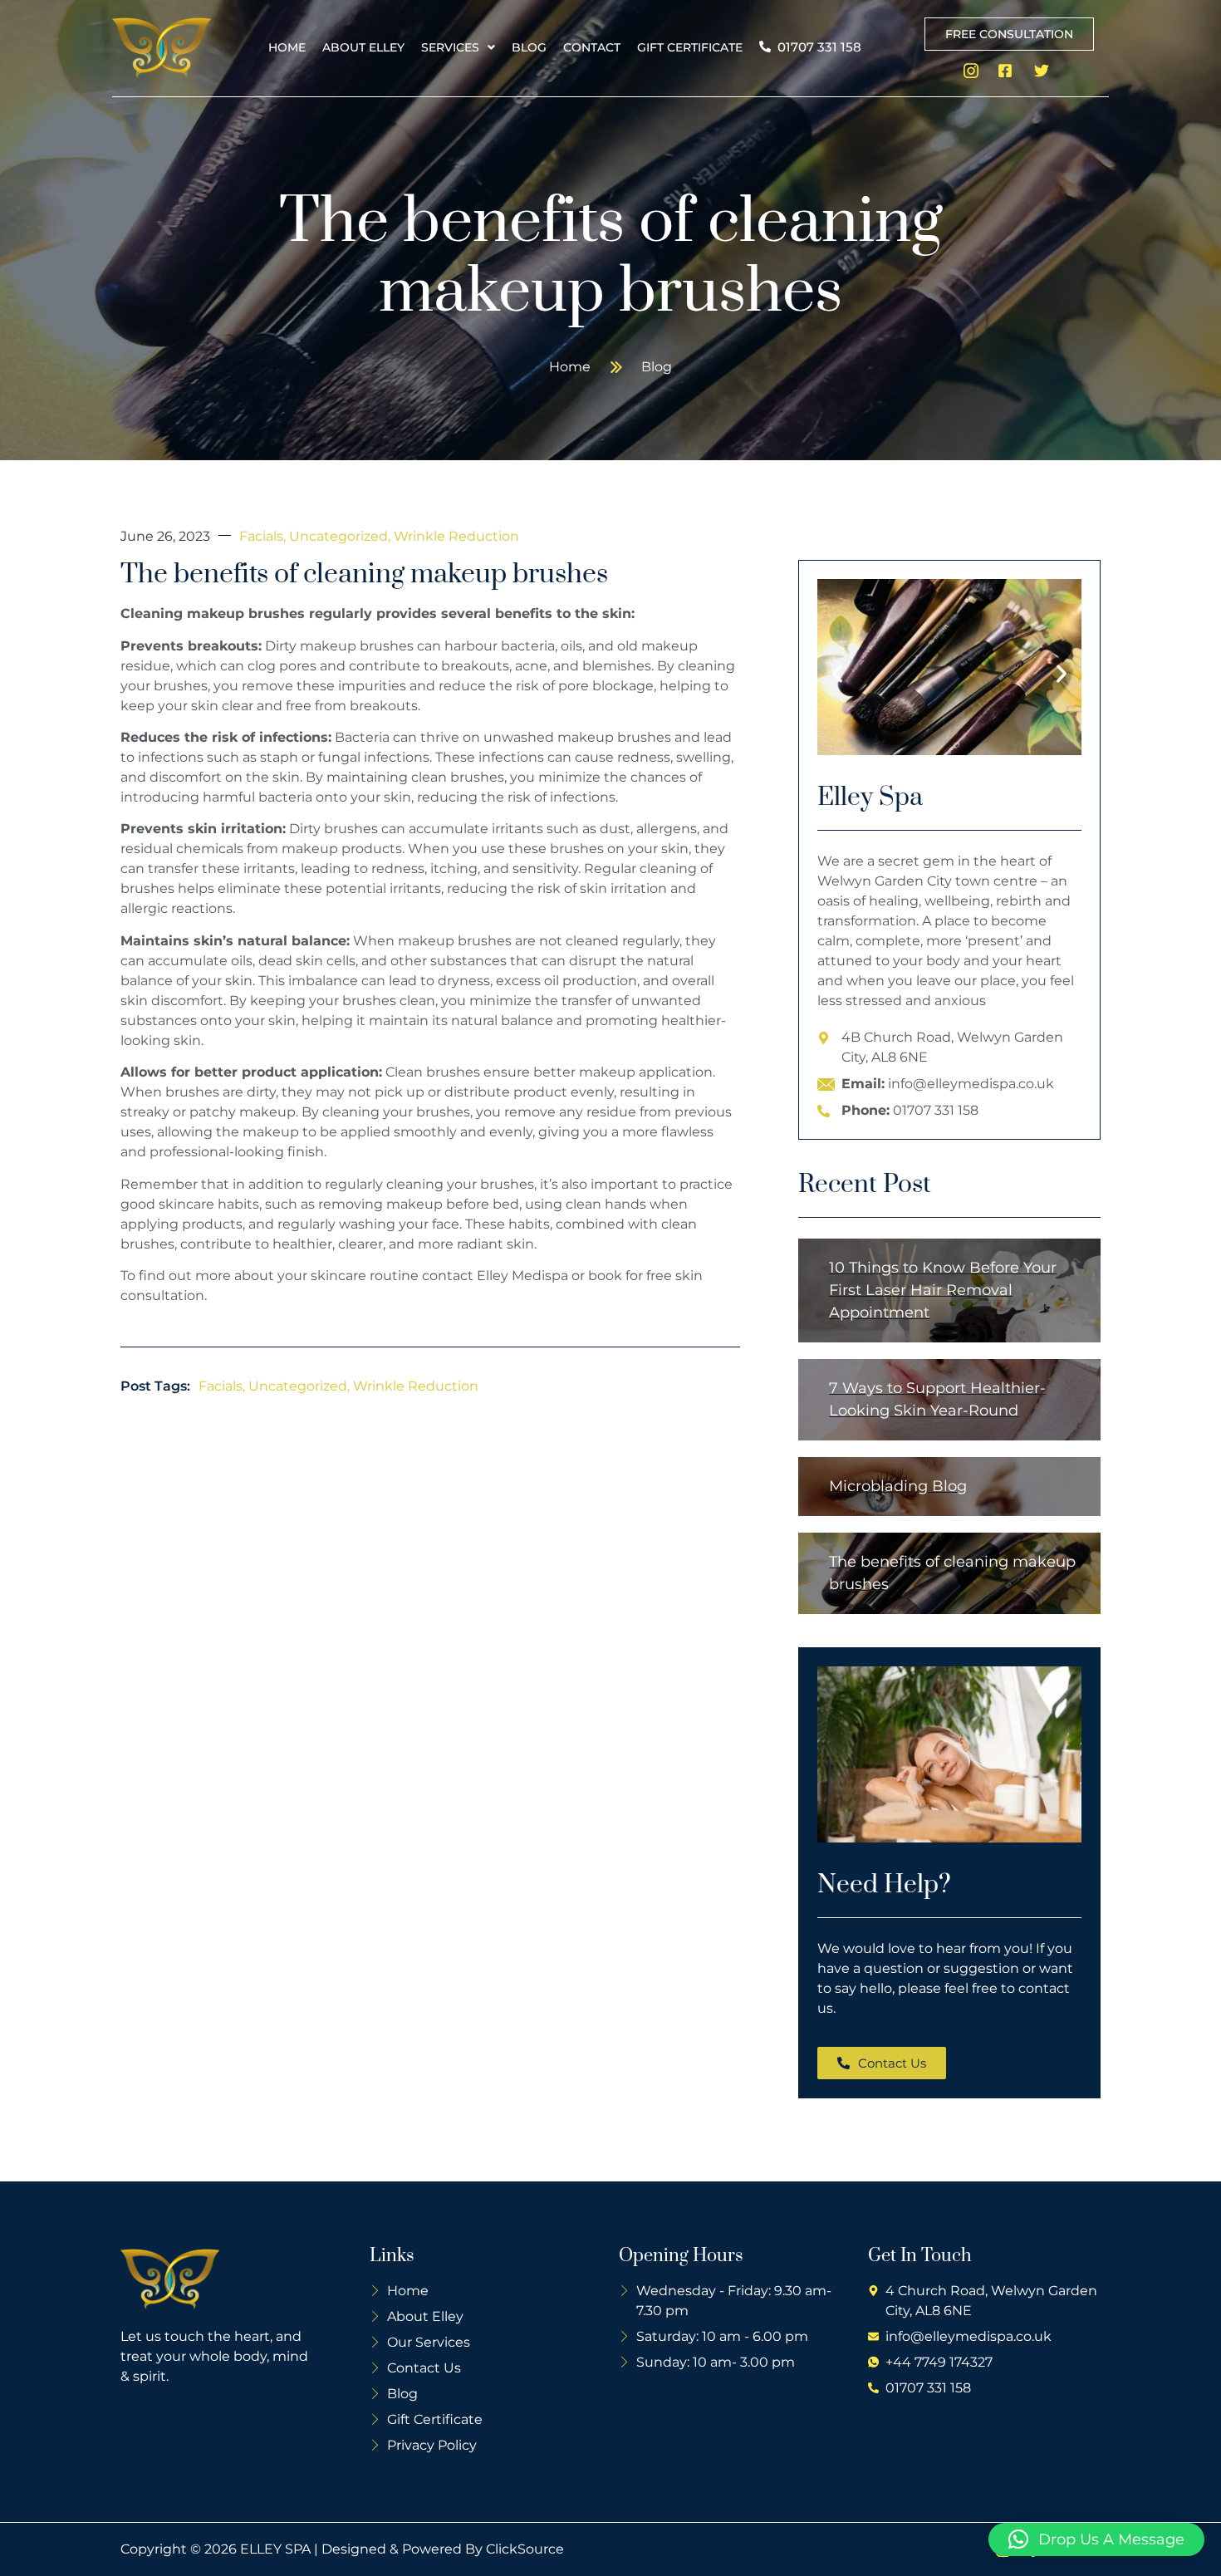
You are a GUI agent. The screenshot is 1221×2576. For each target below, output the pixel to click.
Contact (592, 47)
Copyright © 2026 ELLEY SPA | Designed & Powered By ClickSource (342, 2549)
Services (450, 47)
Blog (529, 47)
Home (287, 47)
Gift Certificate (690, 47)
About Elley (363, 47)
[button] (458, 47)
